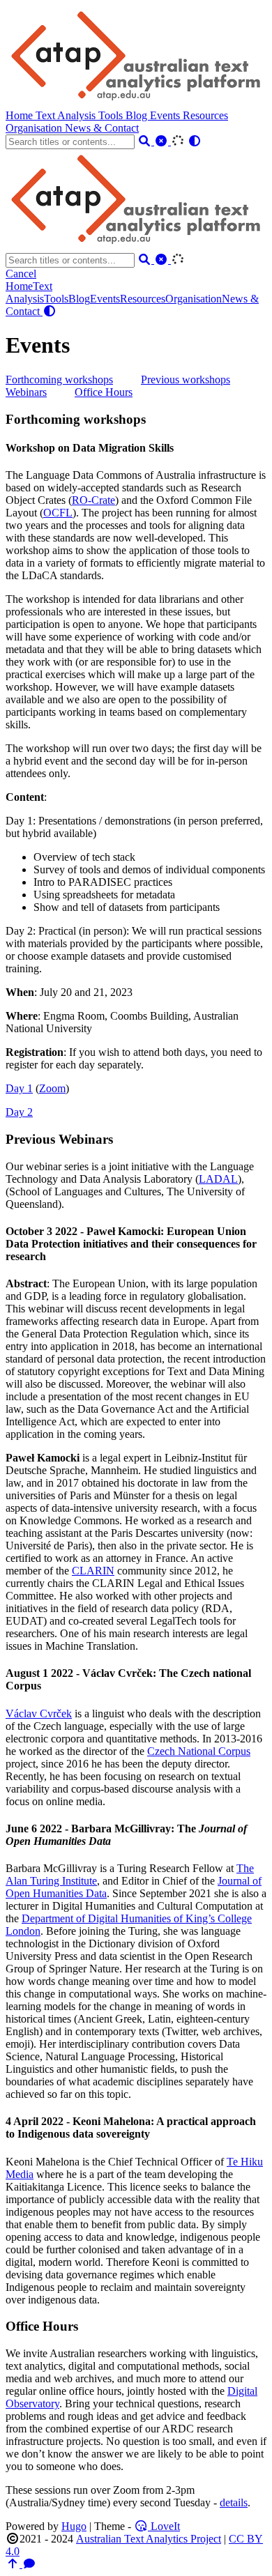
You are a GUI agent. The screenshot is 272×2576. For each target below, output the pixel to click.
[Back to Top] (14, 2564)
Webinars (26, 392)
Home (21, 115)
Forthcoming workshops (59, 379)
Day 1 (19, 1088)
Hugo (74, 2526)
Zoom (52, 1088)
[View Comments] (29, 2564)
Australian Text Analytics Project (149, 2539)
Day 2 (19, 1112)
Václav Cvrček (39, 1714)
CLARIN (93, 1571)
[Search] (146, 141)
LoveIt (164, 2526)
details (234, 2502)
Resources (205, 115)
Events (166, 115)
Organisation (35, 128)
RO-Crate (93, 500)
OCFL (58, 513)
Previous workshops (186, 379)
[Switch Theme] (195, 141)
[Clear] (163, 141)
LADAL (218, 1179)
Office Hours (104, 392)
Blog (138, 115)
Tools (112, 115)
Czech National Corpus (199, 1751)
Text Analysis (67, 115)
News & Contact (102, 128)
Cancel (21, 274)
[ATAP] (137, 103)
